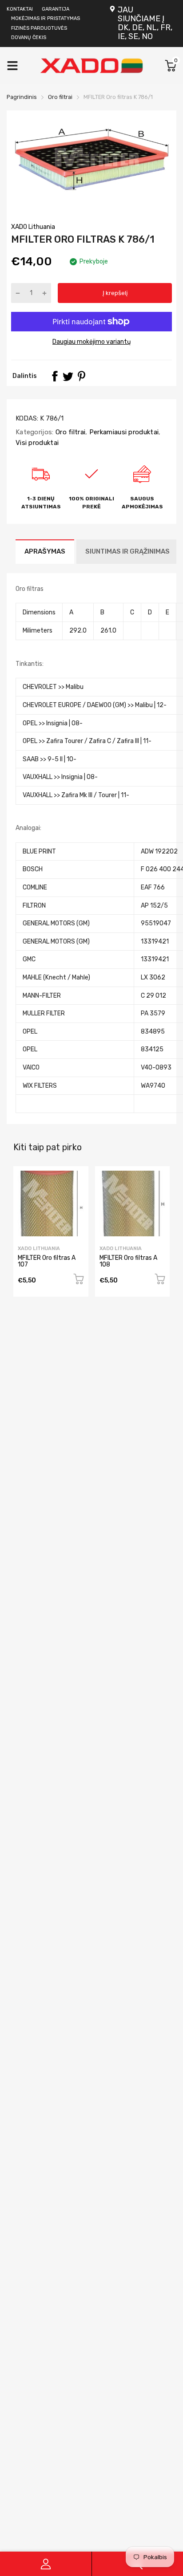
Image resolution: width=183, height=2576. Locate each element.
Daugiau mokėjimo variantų (91, 342)
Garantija (56, 9)
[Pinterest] (81, 376)
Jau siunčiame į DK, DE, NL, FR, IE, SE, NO (145, 23)
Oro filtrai (70, 432)
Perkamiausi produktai (123, 432)
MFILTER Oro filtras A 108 (128, 1261)
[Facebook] (55, 376)
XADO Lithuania (33, 227)
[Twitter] (68, 376)
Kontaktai (20, 9)
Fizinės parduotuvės (39, 28)
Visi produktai (37, 443)
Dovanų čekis (29, 37)
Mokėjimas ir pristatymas (46, 18)
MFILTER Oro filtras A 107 (47, 1261)
